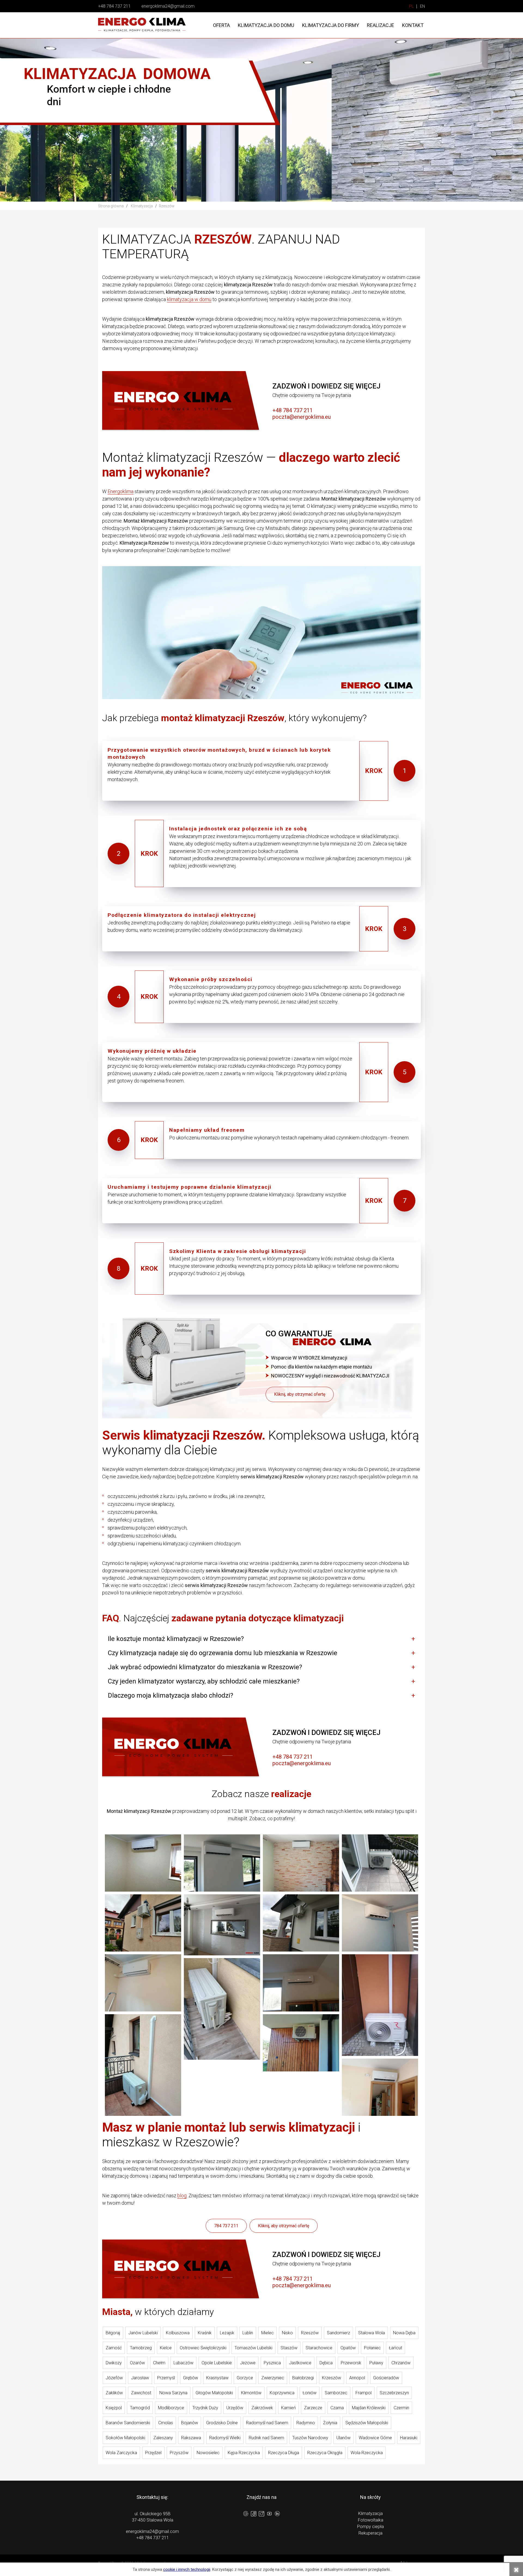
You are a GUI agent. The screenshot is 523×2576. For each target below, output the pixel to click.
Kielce (166, 2348)
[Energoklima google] (246, 2514)
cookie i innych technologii (187, 2569)
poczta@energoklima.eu (302, 417)
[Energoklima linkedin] (277, 2514)
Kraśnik (205, 2333)
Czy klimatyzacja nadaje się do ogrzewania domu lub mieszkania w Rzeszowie (223, 1653)
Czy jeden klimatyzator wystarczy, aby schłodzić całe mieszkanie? (204, 1681)
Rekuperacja (370, 2533)
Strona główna (111, 206)
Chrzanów (401, 2363)
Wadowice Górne (375, 2438)
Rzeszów (310, 2333)
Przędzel (153, 2453)
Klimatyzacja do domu (266, 25)
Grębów (191, 2378)
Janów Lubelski (143, 2333)
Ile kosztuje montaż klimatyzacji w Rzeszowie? (176, 1639)
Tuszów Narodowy (310, 2438)
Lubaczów (183, 2363)
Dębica (326, 2363)
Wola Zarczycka (121, 2453)
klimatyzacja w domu (189, 299)
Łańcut (396, 2348)
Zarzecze (313, 2408)
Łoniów (310, 2393)
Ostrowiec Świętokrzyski (203, 2348)
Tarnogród (140, 2408)
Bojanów (190, 2423)
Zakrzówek (262, 2408)
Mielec (267, 2333)
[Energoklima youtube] (269, 2514)
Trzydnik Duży (205, 2408)
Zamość (114, 2348)
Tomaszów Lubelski (253, 2348)
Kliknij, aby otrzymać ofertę (300, 1394)
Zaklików (114, 2393)
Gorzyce (245, 2378)
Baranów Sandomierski (128, 2423)
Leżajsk (227, 2333)
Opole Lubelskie (217, 2363)
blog (182, 2196)
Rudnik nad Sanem (266, 2438)
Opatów (348, 2348)
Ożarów (137, 2363)
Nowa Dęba (404, 2333)
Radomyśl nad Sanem (267, 2423)
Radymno (306, 2423)
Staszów (289, 2348)
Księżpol (114, 2408)
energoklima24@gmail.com (168, 6)
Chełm (159, 2363)
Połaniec (372, 2348)
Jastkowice (300, 2363)
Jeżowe (248, 2363)
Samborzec (336, 2393)
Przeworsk (351, 2363)
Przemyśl (166, 2378)
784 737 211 (226, 2226)
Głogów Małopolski (214, 2393)
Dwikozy (114, 2363)
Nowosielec (208, 2453)
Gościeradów (386, 2378)
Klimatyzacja (370, 2513)
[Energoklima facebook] (254, 2515)
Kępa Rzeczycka (244, 2453)
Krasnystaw (217, 2378)
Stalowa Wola (372, 2333)
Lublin (248, 2333)
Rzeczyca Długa (284, 2453)
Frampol (364, 2393)
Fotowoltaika (371, 2520)
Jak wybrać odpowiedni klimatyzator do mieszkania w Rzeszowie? (205, 1667)
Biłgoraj (113, 2333)
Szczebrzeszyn (394, 2393)
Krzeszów (332, 2378)
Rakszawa (191, 2438)
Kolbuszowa (178, 2333)
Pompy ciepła (370, 2527)
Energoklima (121, 491)
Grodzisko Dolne (222, 2423)
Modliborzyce (171, 2408)
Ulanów (343, 2438)
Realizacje (381, 25)
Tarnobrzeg (141, 2348)
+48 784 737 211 (114, 6)
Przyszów (179, 2453)
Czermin (401, 2408)
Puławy (376, 2363)
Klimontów (251, 2393)
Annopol (357, 2378)
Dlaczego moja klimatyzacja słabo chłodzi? (171, 1695)
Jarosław (140, 2378)
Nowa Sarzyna (173, 2393)
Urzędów (235, 2408)
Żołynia (330, 2423)
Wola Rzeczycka (367, 2453)
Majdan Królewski (369, 2408)
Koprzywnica (282, 2393)
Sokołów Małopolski (125, 2438)
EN (422, 6)
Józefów (114, 2378)
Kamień (288, 2408)
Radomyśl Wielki (225, 2438)
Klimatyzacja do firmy (331, 25)
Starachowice (319, 2348)
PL (411, 6)
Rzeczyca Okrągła (325, 2453)
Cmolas (166, 2423)
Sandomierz (338, 2333)
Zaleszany (163, 2438)
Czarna (337, 2408)
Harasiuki (409, 2438)
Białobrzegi (303, 2378)
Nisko (287, 2333)
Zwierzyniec (273, 2378)
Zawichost (141, 2393)
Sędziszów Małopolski (367, 2423)
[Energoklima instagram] (261, 2515)
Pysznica (272, 2363)
